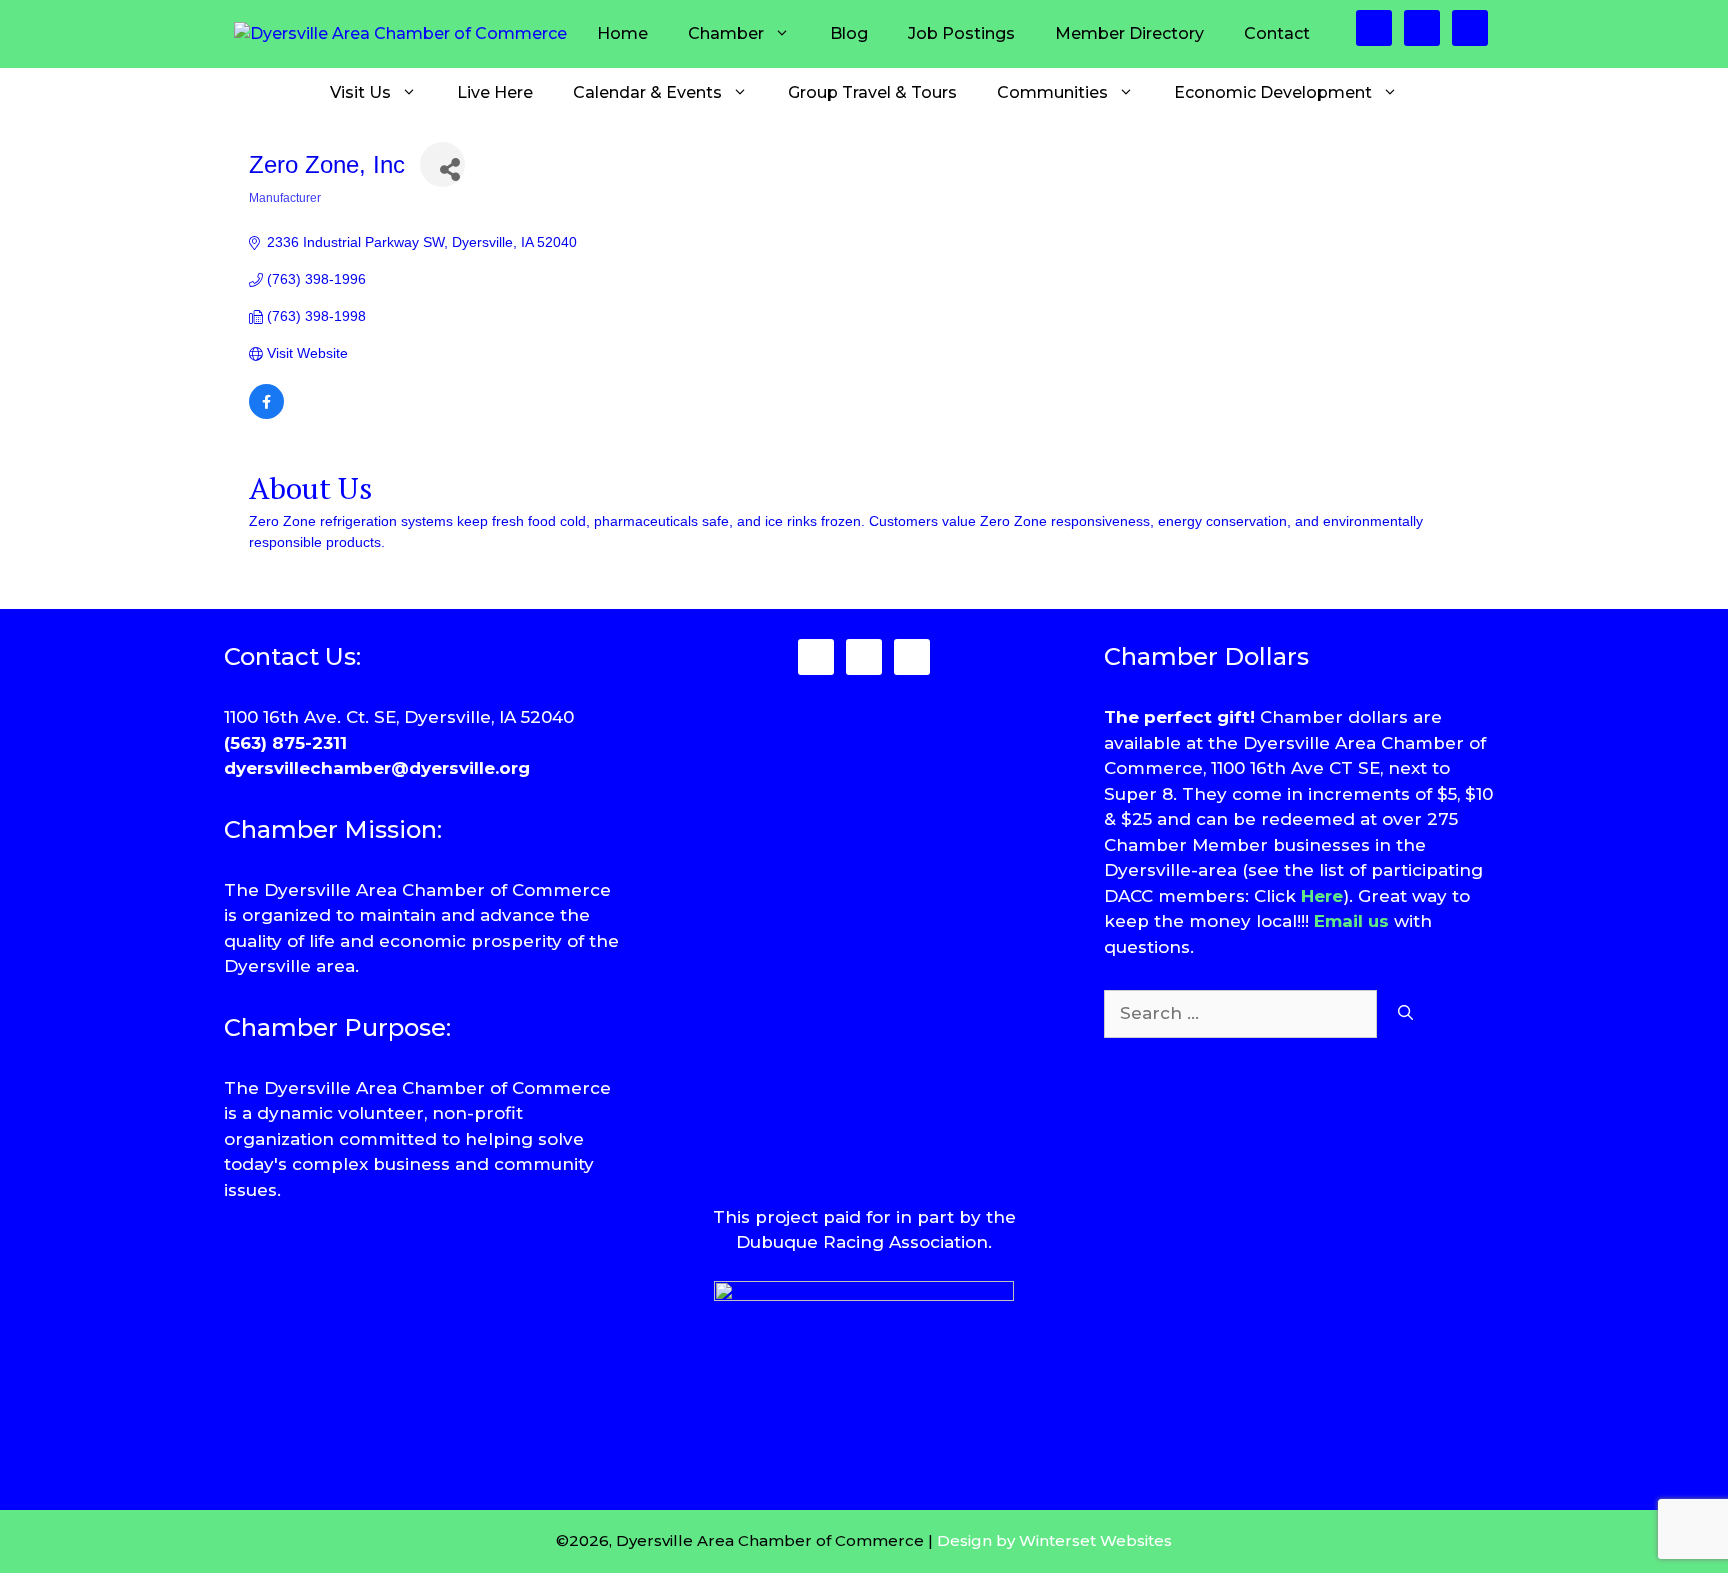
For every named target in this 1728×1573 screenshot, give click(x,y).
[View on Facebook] (266, 414)
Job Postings (961, 33)
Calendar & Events (647, 92)
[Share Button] (442, 164)
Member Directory (1129, 33)
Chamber (726, 33)
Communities (1052, 92)
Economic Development (1273, 92)
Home (622, 33)
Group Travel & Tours (872, 92)
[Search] (1405, 1014)
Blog (849, 33)
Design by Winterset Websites (1054, 1540)
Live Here (495, 92)
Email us (1351, 921)
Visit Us (360, 92)
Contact (1277, 33)
